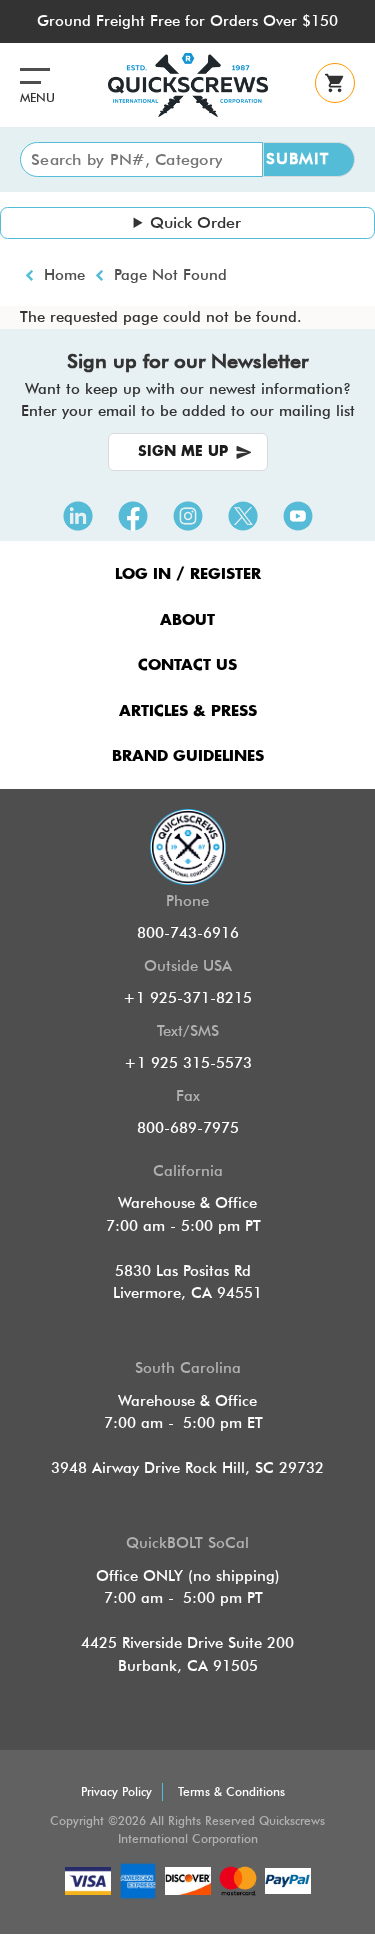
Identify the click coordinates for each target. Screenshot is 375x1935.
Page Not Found (170, 275)
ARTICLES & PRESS (188, 711)
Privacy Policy (116, 1791)
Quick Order (195, 222)
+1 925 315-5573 (188, 1063)
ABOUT (187, 620)
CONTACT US (187, 665)
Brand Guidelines (188, 756)
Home (64, 275)
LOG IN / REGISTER (188, 574)
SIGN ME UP (183, 452)
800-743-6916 (188, 933)
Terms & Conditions (231, 1791)
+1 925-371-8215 (187, 998)
